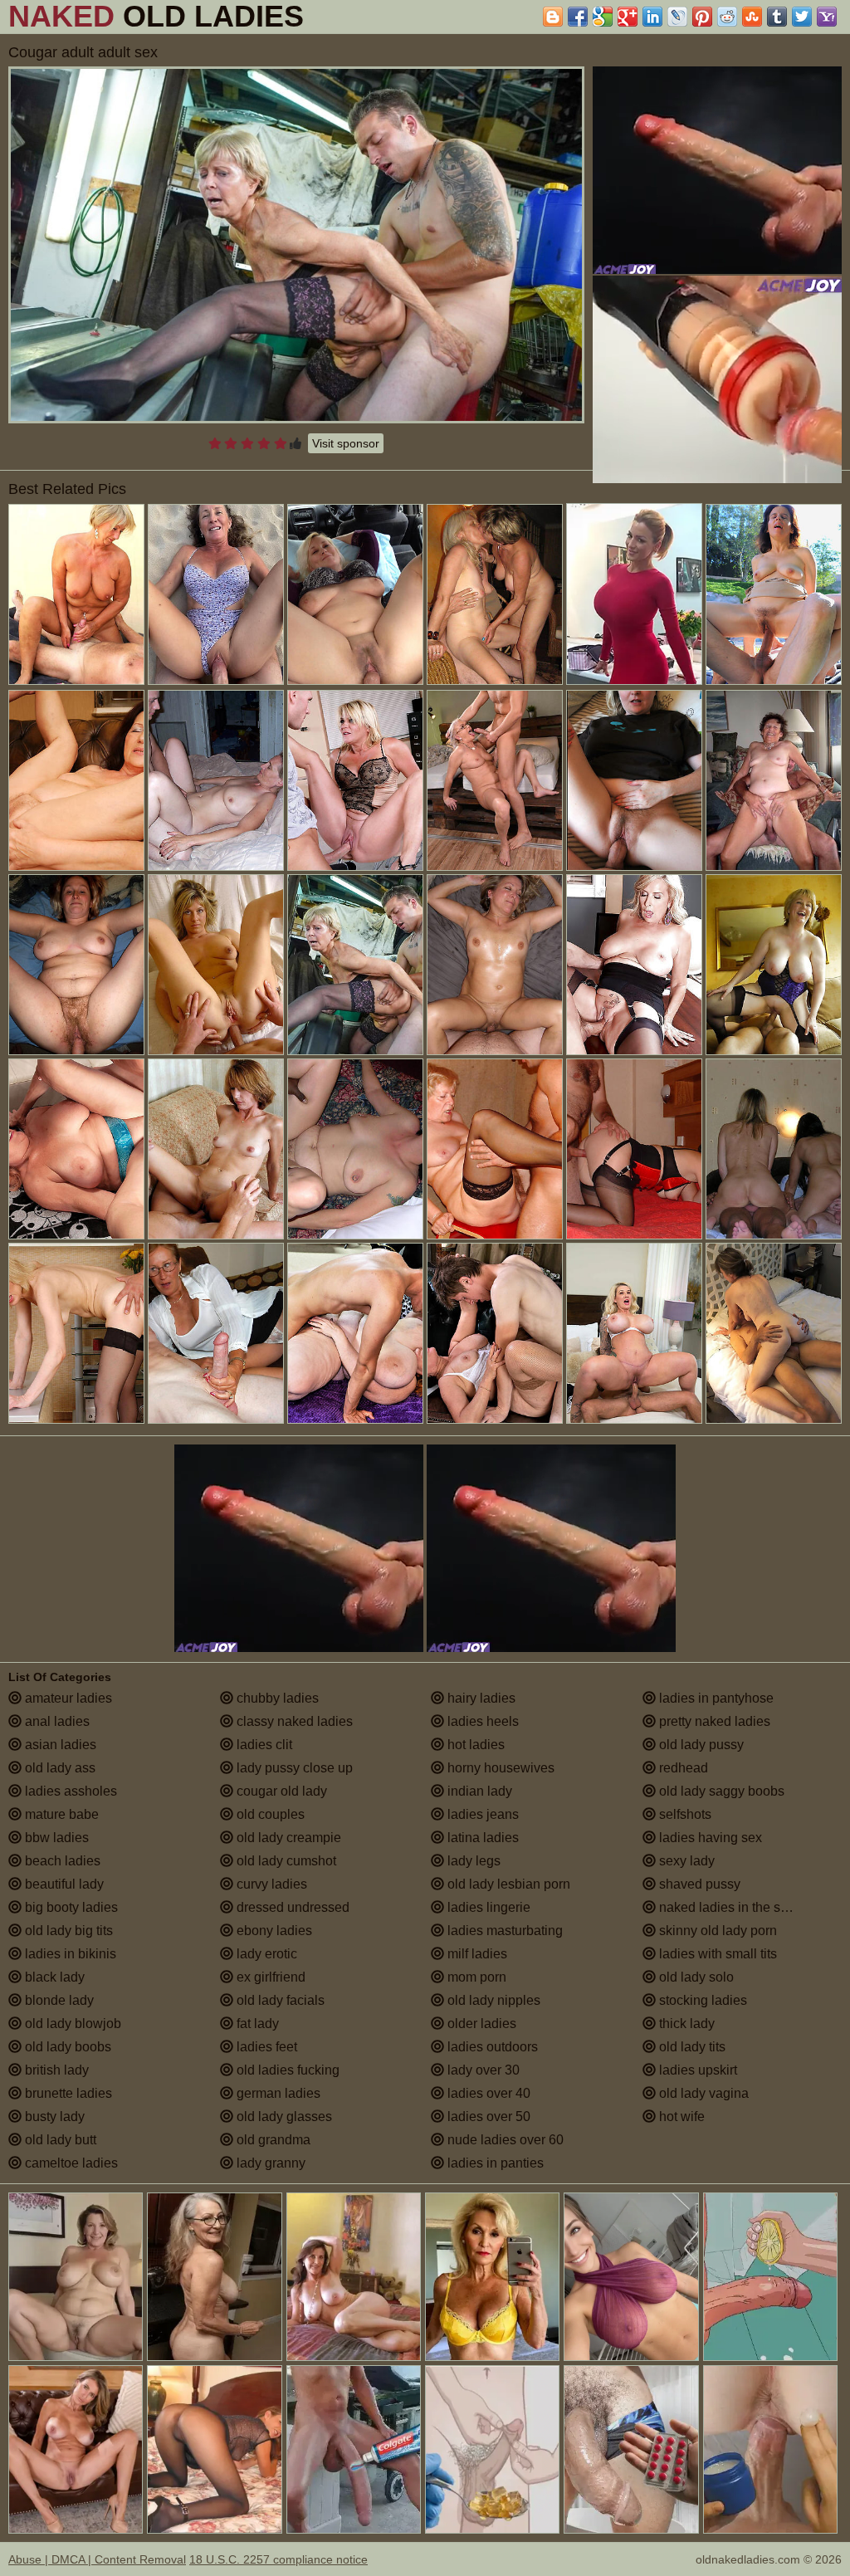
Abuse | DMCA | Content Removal (97, 2559)
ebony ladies (273, 1931)
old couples (269, 1814)
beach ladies (61, 1861)
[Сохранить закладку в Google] (603, 17)
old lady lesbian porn (507, 1884)
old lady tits (691, 2047)
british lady (55, 2070)
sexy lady (685, 1861)
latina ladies (481, 1838)
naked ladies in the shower (736, 1907)
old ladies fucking (286, 2070)
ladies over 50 (487, 2117)
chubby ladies (276, 1698)
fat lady (256, 2024)
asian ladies (59, 1745)
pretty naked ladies (713, 1721)
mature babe (60, 1814)
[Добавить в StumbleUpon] (752, 17)
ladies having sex (709, 1838)
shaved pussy (698, 1884)
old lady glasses (283, 2117)
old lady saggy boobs (720, 1791)
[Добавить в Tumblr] (777, 17)
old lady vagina (702, 2093)
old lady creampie (287, 1838)
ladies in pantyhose (715, 1698)
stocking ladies (701, 2000)
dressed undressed (291, 1907)
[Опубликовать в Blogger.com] (553, 17)
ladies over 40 (487, 2093)
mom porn (475, 1977)
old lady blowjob (71, 2024)
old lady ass (59, 1768)
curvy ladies (270, 1884)
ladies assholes (69, 1791)
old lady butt (59, 2140)
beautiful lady (63, 1884)
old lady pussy (700, 1745)
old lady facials (279, 2000)
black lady (53, 1977)
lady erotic (265, 1954)
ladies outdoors (491, 2047)
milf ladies (476, 1954)
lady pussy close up (293, 1768)
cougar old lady (280, 1791)
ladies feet (265, 2047)
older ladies (480, 2024)
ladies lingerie (487, 1907)
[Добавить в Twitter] (802, 17)
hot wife (680, 2117)
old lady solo (695, 1977)
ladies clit (263, 1745)
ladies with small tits (716, 1954)
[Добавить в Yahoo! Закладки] (827, 17)
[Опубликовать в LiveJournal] (677, 17)
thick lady (685, 2024)
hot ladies (474, 1745)
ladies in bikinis (69, 1954)
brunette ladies (67, 2093)
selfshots (684, 1814)
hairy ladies (480, 1698)
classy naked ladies (293, 1721)
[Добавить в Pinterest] (702, 17)
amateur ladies (67, 1698)
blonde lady (58, 2000)
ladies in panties (494, 2163)
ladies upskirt (696, 2070)
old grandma (272, 2140)
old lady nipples (492, 2000)
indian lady (478, 1791)
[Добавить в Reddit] (727, 17)
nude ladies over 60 (504, 2140)
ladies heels (481, 1721)
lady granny (269, 2163)
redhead (682, 1768)
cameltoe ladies (70, 2163)
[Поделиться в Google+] (628, 17)
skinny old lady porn (716, 1931)
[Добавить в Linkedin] (652, 17)
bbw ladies (55, 1838)
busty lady (53, 2117)
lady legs (472, 1861)
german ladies (277, 2093)
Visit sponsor (346, 443)
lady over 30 (482, 2070)
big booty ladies (70, 1907)
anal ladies (56, 1721)
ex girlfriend (269, 1977)
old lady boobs (66, 2047)
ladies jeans (481, 1814)
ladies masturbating (503, 1931)
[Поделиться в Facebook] (578, 17)
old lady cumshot (285, 1861)
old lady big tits (67, 1931)
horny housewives (499, 1768)
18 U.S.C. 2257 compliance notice (278, 2559)
